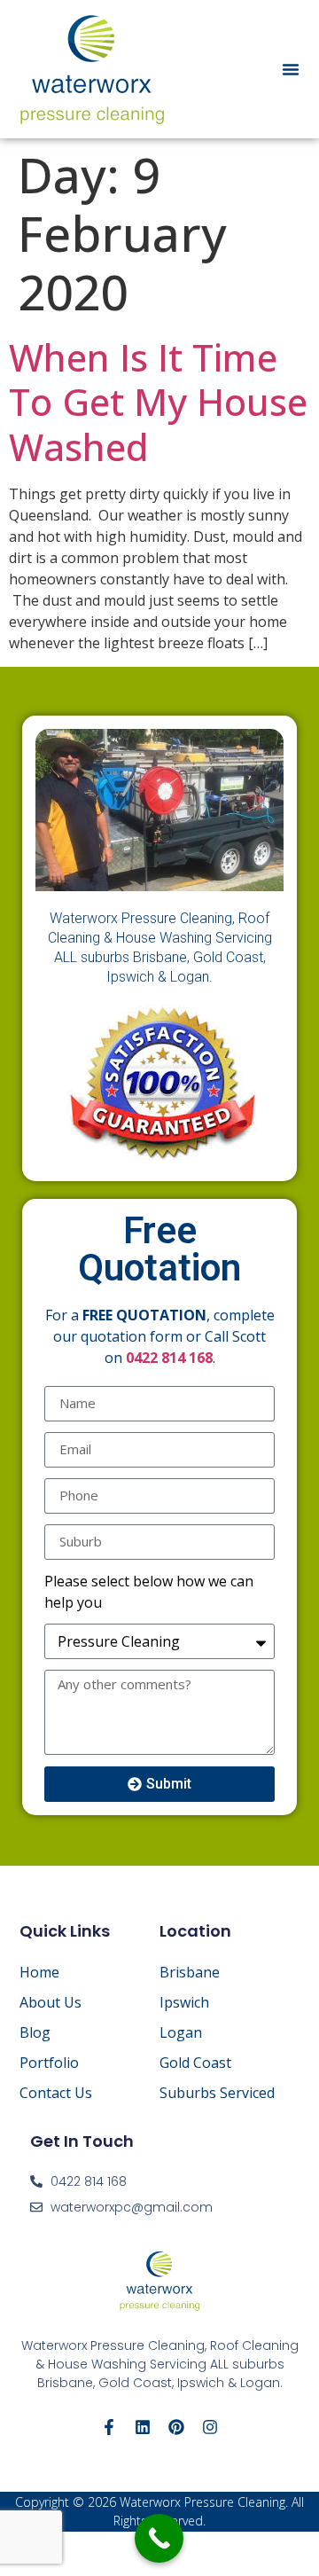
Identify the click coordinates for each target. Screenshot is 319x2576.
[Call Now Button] (159, 2538)
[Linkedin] (143, 2427)
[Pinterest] (176, 2427)
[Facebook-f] (109, 2427)
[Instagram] (210, 2427)
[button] (291, 69)
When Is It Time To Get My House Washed (158, 402)
